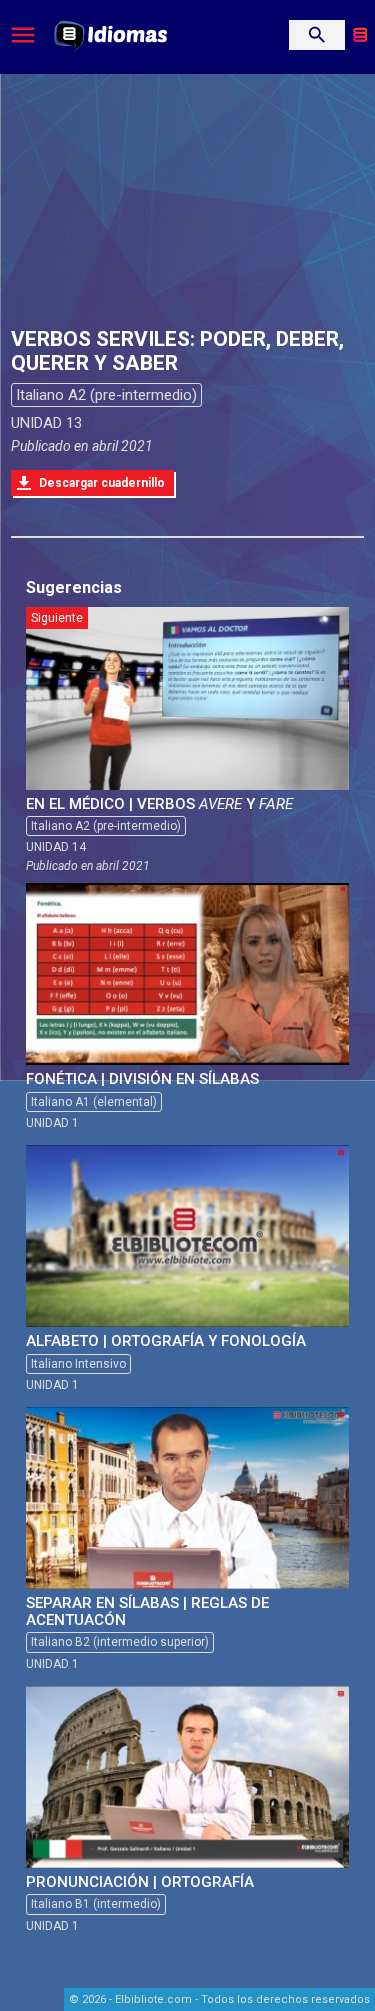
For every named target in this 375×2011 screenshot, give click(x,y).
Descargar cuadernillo (102, 483)
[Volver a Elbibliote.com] (360, 33)
